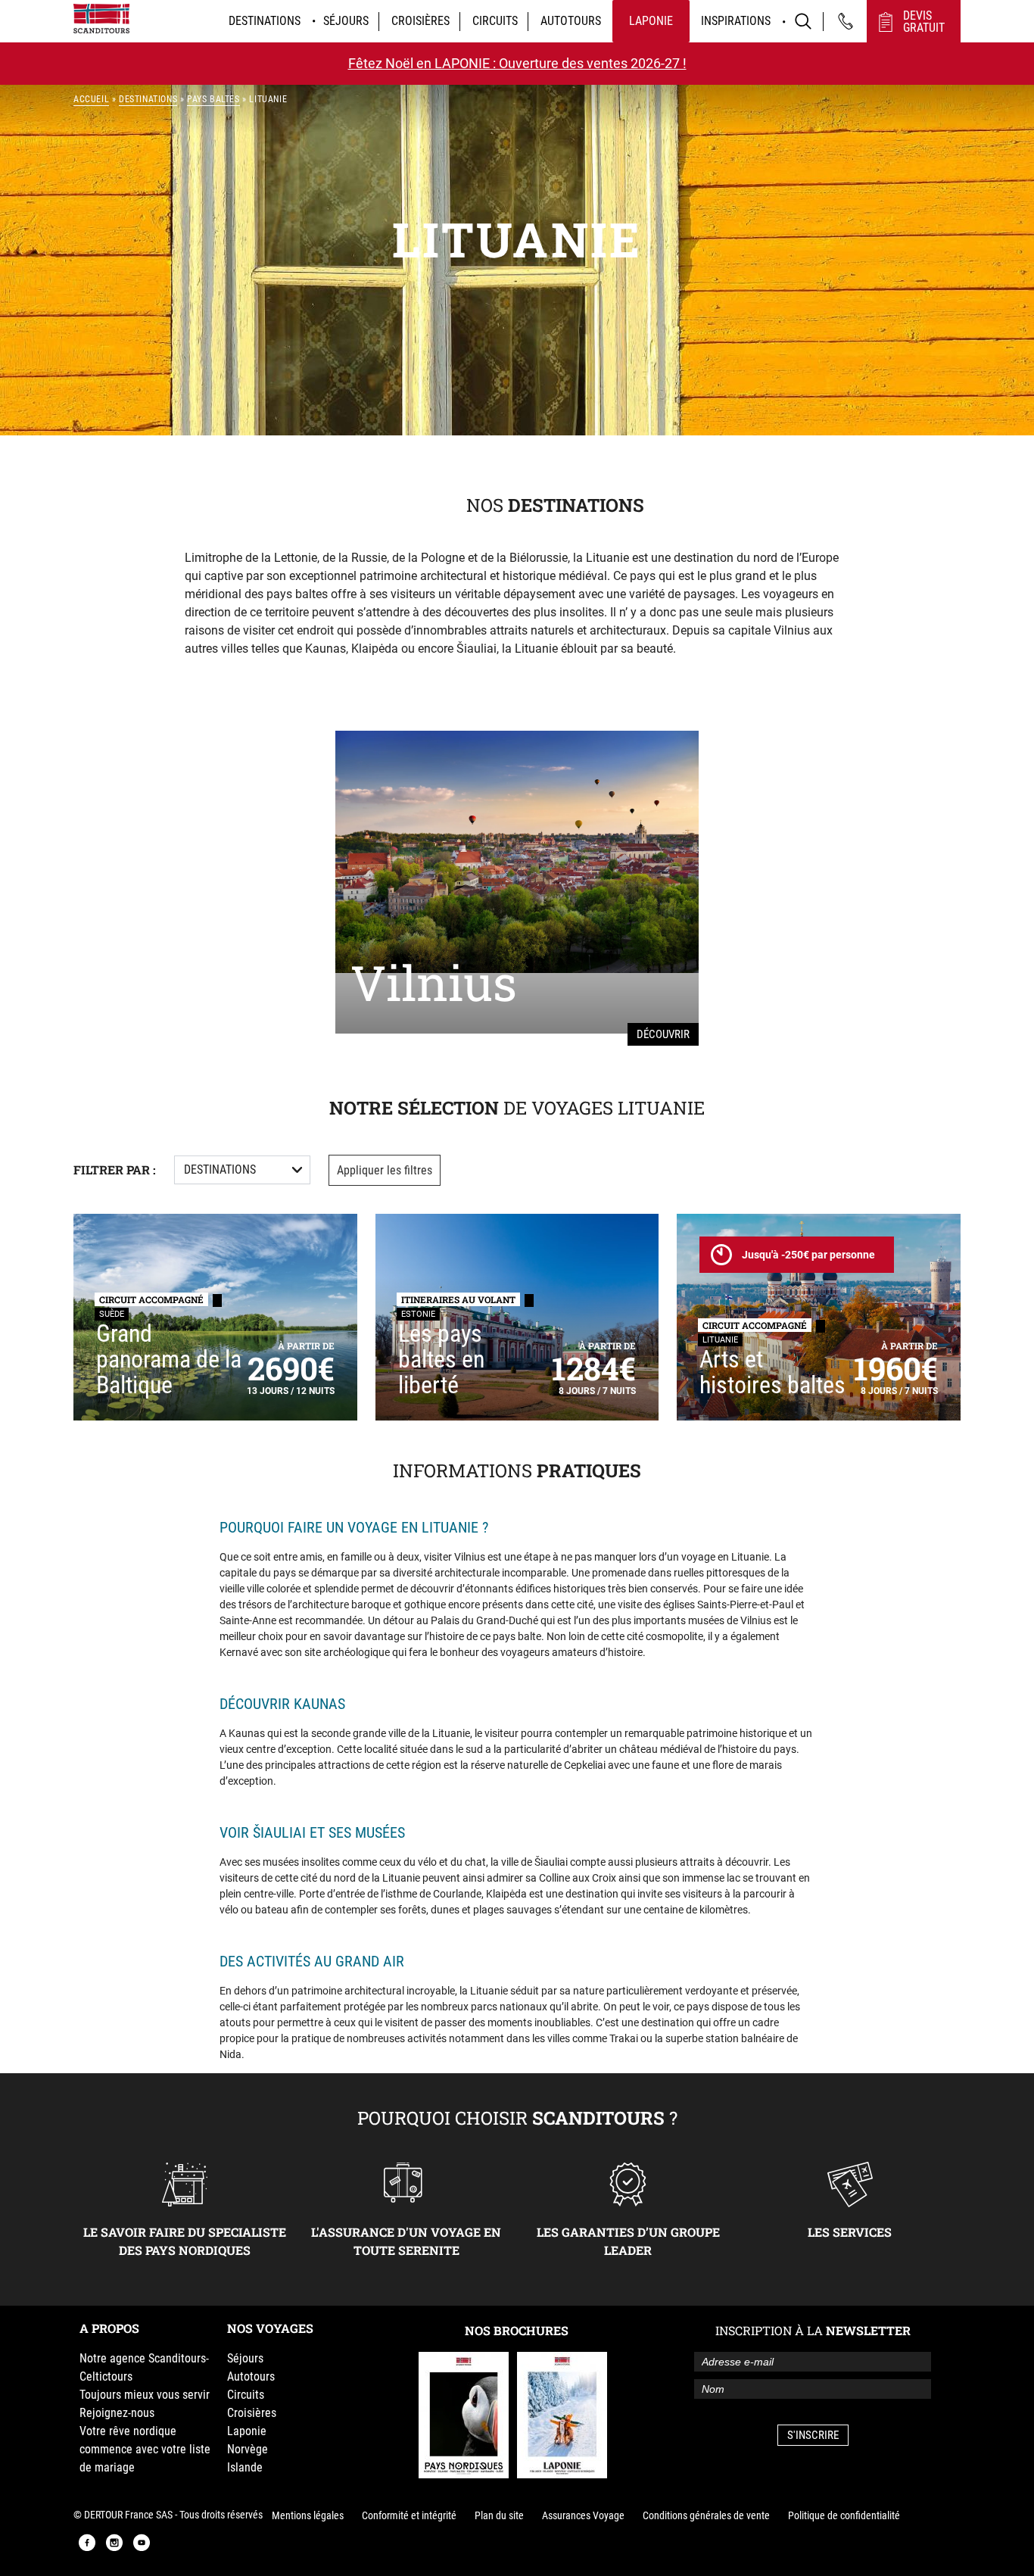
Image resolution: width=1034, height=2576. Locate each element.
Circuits (495, 21)
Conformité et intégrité (409, 2515)
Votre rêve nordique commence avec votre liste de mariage (145, 2449)
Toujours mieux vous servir (145, 2395)
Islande (245, 2467)
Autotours (571, 21)
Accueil (91, 99)
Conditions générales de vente (706, 2515)
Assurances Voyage (583, 2515)
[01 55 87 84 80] (846, 21)
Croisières (420, 21)
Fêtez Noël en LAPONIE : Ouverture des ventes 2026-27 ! (517, 63)
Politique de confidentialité (844, 2515)
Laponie (651, 21)
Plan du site (499, 2515)
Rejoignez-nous (117, 2413)
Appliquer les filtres (385, 1170)
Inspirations (736, 21)
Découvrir (663, 1034)
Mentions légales (308, 2515)
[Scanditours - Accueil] (101, 19)
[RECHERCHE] (803, 21)
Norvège (248, 2449)
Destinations (265, 21)
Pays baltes (213, 99)
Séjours (346, 21)
